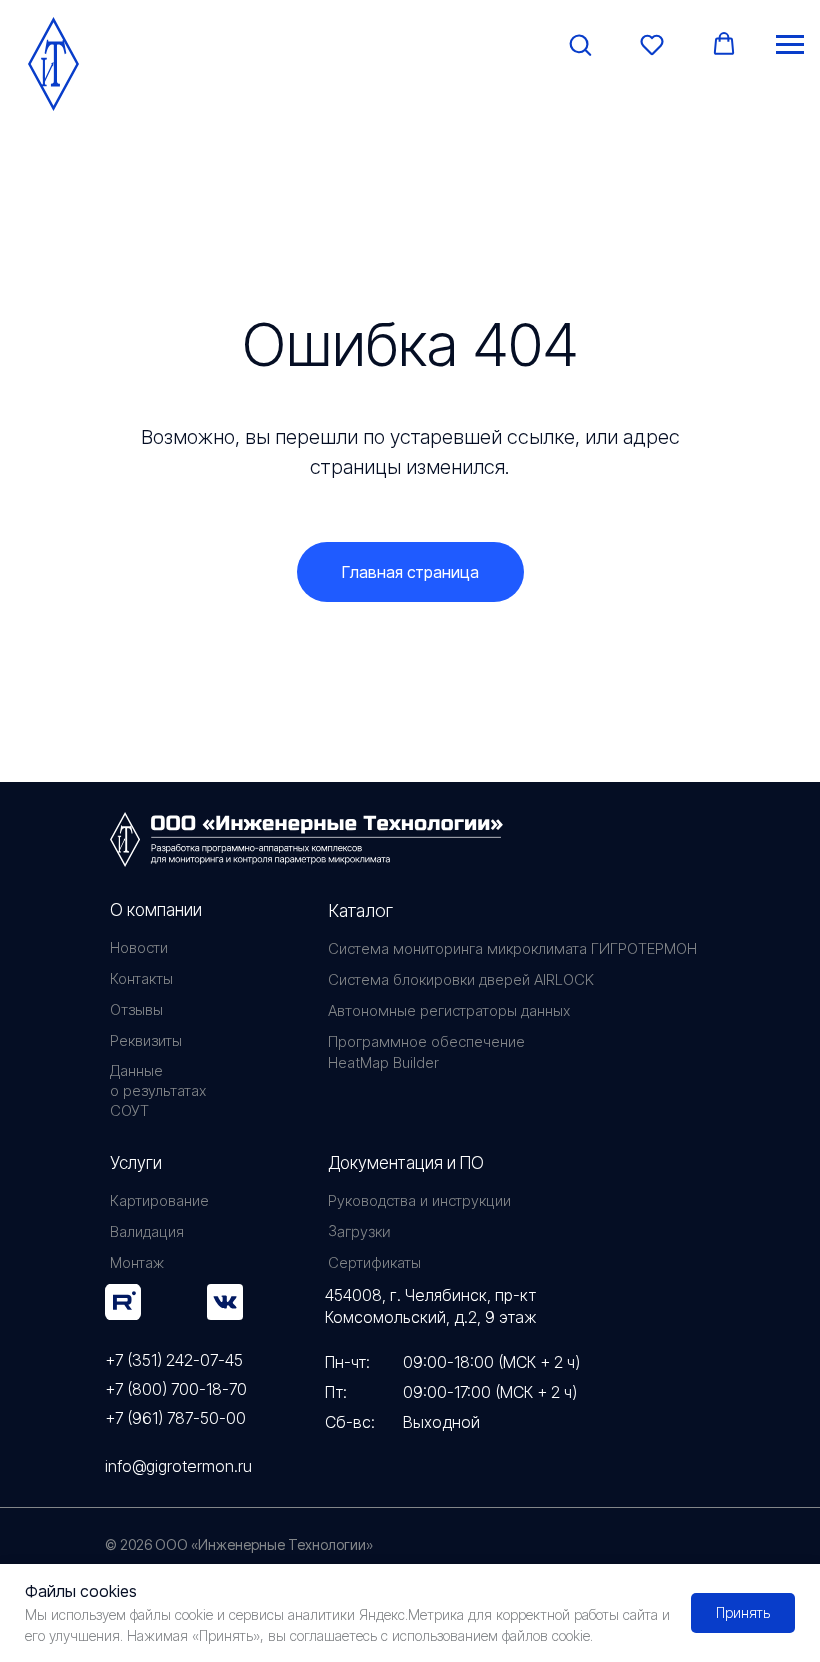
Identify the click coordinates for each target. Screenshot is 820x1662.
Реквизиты (146, 1040)
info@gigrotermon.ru (178, 1466)
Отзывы (136, 1009)
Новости (139, 947)
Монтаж (137, 1262)
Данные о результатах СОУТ (158, 1090)
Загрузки (359, 1231)
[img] (123, 1302)
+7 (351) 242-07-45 (174, 1360)
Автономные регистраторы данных (449, 1010)
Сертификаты (374, 1262)
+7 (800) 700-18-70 (176, 1389)
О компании (156, 910)
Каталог (360, 910)
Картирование (159, 1200)
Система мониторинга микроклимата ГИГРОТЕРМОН (512, 948)
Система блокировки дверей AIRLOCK (461, 979)
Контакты (141, 978)
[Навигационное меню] (790, 45)
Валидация (147, 1231)
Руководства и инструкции (419, 1200)
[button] (580, 44)
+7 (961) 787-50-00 (175, 1418)
